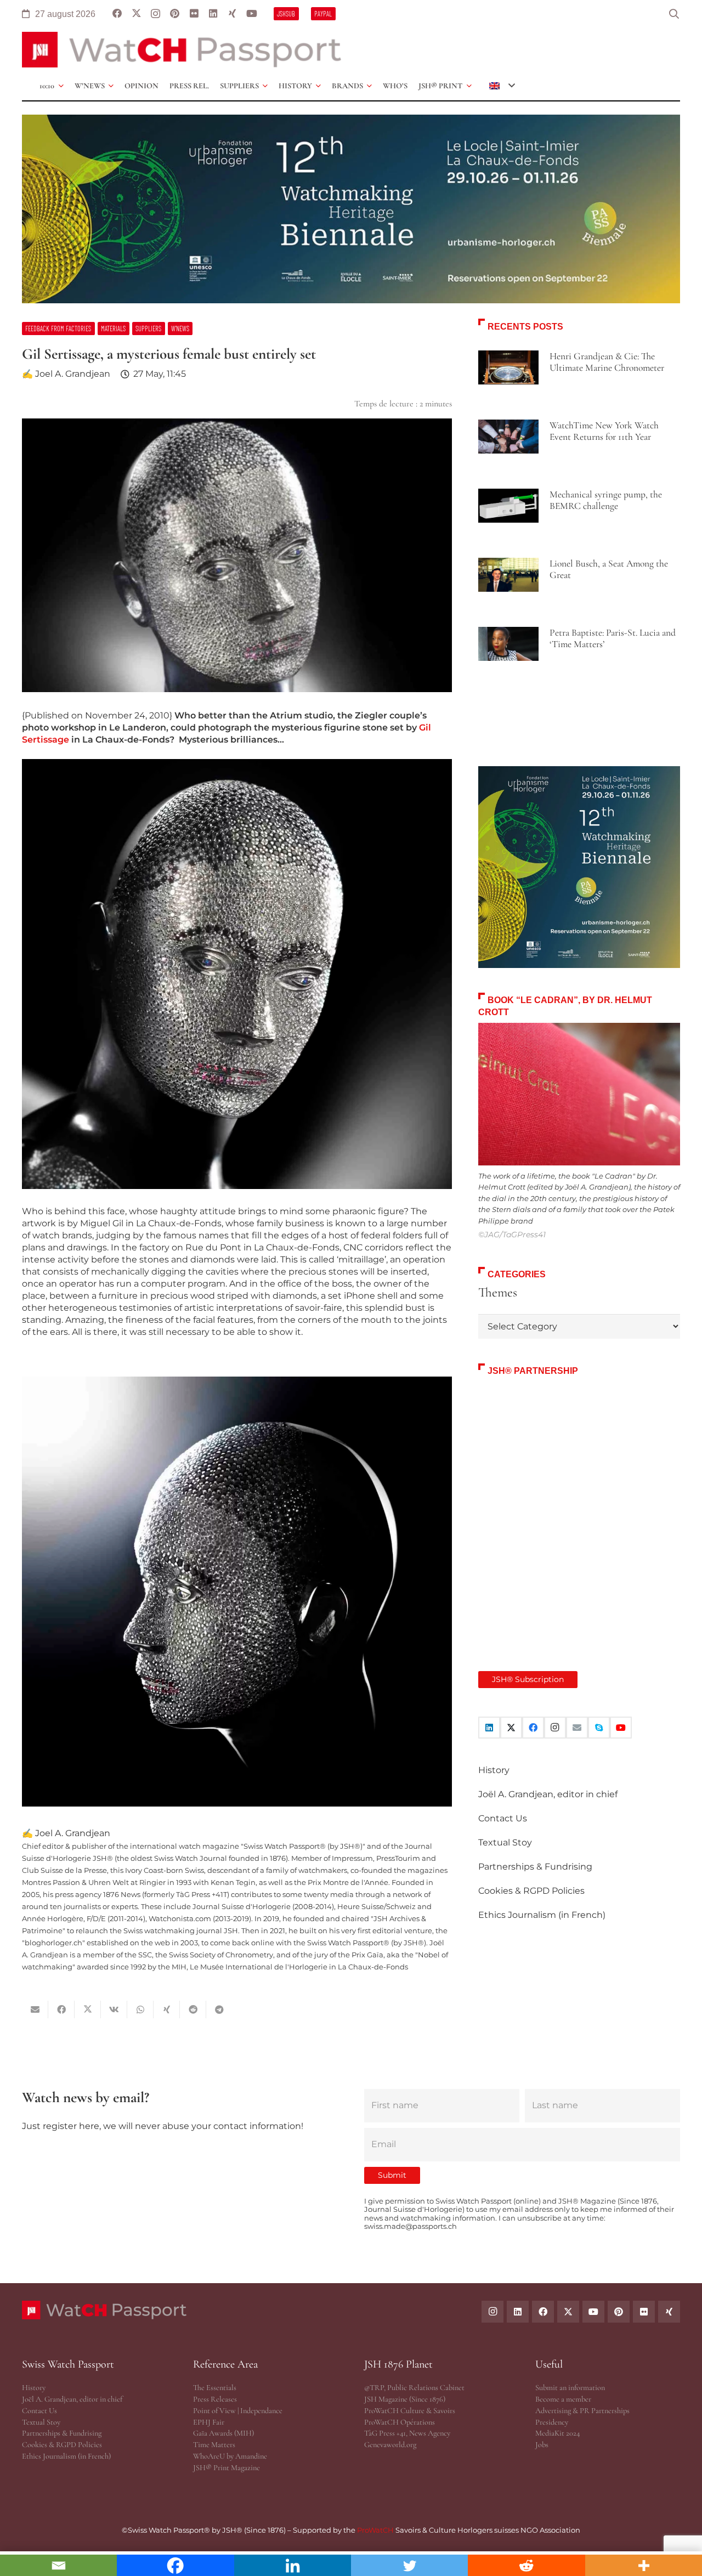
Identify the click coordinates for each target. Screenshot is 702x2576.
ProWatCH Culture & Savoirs (410, 2411)
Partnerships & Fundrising (535, 1867)
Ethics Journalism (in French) (542, 1915)
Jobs (542, 2445)
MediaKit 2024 (557, 2433)
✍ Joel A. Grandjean (66, 374)
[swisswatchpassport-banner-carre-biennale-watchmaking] (579, 867)
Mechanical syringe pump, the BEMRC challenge (606, 500)
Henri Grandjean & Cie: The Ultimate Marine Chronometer (607, 362)
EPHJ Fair (209, 2422)
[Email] (577, 1728)
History (494, 1770)
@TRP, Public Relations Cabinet (414, 2388)
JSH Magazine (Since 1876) (405, 2399)
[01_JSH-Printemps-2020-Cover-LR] (579, 1512)
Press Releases (215, 2399)
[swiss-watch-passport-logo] (182, 50)
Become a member (563, 2399)
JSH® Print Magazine (227, 2468)
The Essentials (215, 2388)
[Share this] (61, 2009)
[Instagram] (155, 14)
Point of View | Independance (238, 2411)
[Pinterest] (175, 14)
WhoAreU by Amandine (230, 2456)
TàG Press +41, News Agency (407, 2433)
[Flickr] (194, 14)
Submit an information (570, 2388)
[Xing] (232, 14)
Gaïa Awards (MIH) (223, 2433)
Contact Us (503, 1818)
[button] (674, 14)
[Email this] (35, 2009)
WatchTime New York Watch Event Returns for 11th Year (604, 431)
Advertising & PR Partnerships (582, 2411)
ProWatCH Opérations (400, 2422)
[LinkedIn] (213, 14)
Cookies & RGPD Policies (531, 1891)
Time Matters (214, 2445)
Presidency (552, 2422)
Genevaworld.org (390, 2445)
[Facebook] (117, 14)
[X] (136, 14)
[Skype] (599, 1728)
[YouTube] (251, 14)
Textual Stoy (505, 1842)
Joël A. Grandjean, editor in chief (548, 1794)
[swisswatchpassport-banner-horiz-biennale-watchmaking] (351, 209)
